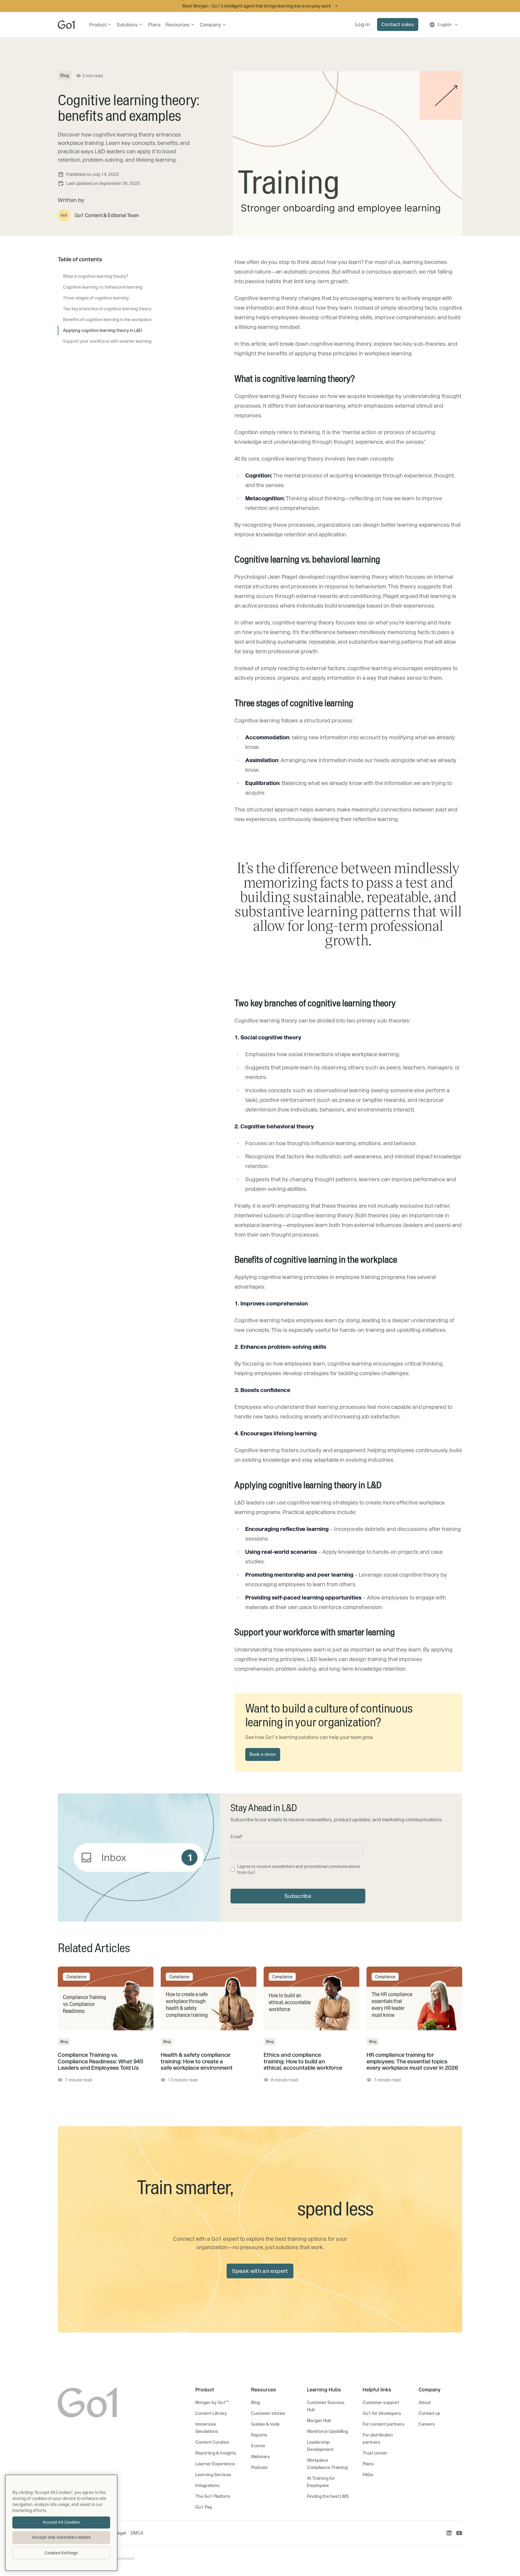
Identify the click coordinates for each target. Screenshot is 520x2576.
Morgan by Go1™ (212, 2403)
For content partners (384, 2424)
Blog (255, 2403)
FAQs (368, 2475)
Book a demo (263, 1754)
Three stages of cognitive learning (96, 298)
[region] (61, 2523)
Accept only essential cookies (61, 2537)
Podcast (259, 2467)
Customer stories (268, 2413)
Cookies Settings (61, 2553)
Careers (427, 2424)
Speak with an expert (260, 2271)
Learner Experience (215, 2464)
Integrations (207, 2486)
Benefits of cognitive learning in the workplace (107, 320)
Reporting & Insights (216, 2453)
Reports (259, 2435)
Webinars (260, 2457)
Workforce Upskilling (327, 2431)
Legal (121, 2533)
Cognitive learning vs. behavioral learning (103, 287)
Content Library (211, 2413)
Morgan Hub (319, 2421)
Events (258, 2446)
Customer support (381, 2403)
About (425, 2403)
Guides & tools (265, 2424)
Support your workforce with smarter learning (107, 341)
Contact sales (398, 24)
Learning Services (213, 2475)
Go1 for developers (382, 2413)
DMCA (137, 2533)
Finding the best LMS (328, 2496)
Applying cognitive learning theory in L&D (102, 330)
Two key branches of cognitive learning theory (107, 309)
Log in (362, 24)
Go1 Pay (204, 2507)
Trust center (375, 2453)
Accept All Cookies (61, 2522)
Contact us (429, 2413)
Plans (154, 25)
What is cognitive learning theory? (96, 276)
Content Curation (212, 2442)
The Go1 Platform (213, 2496)
